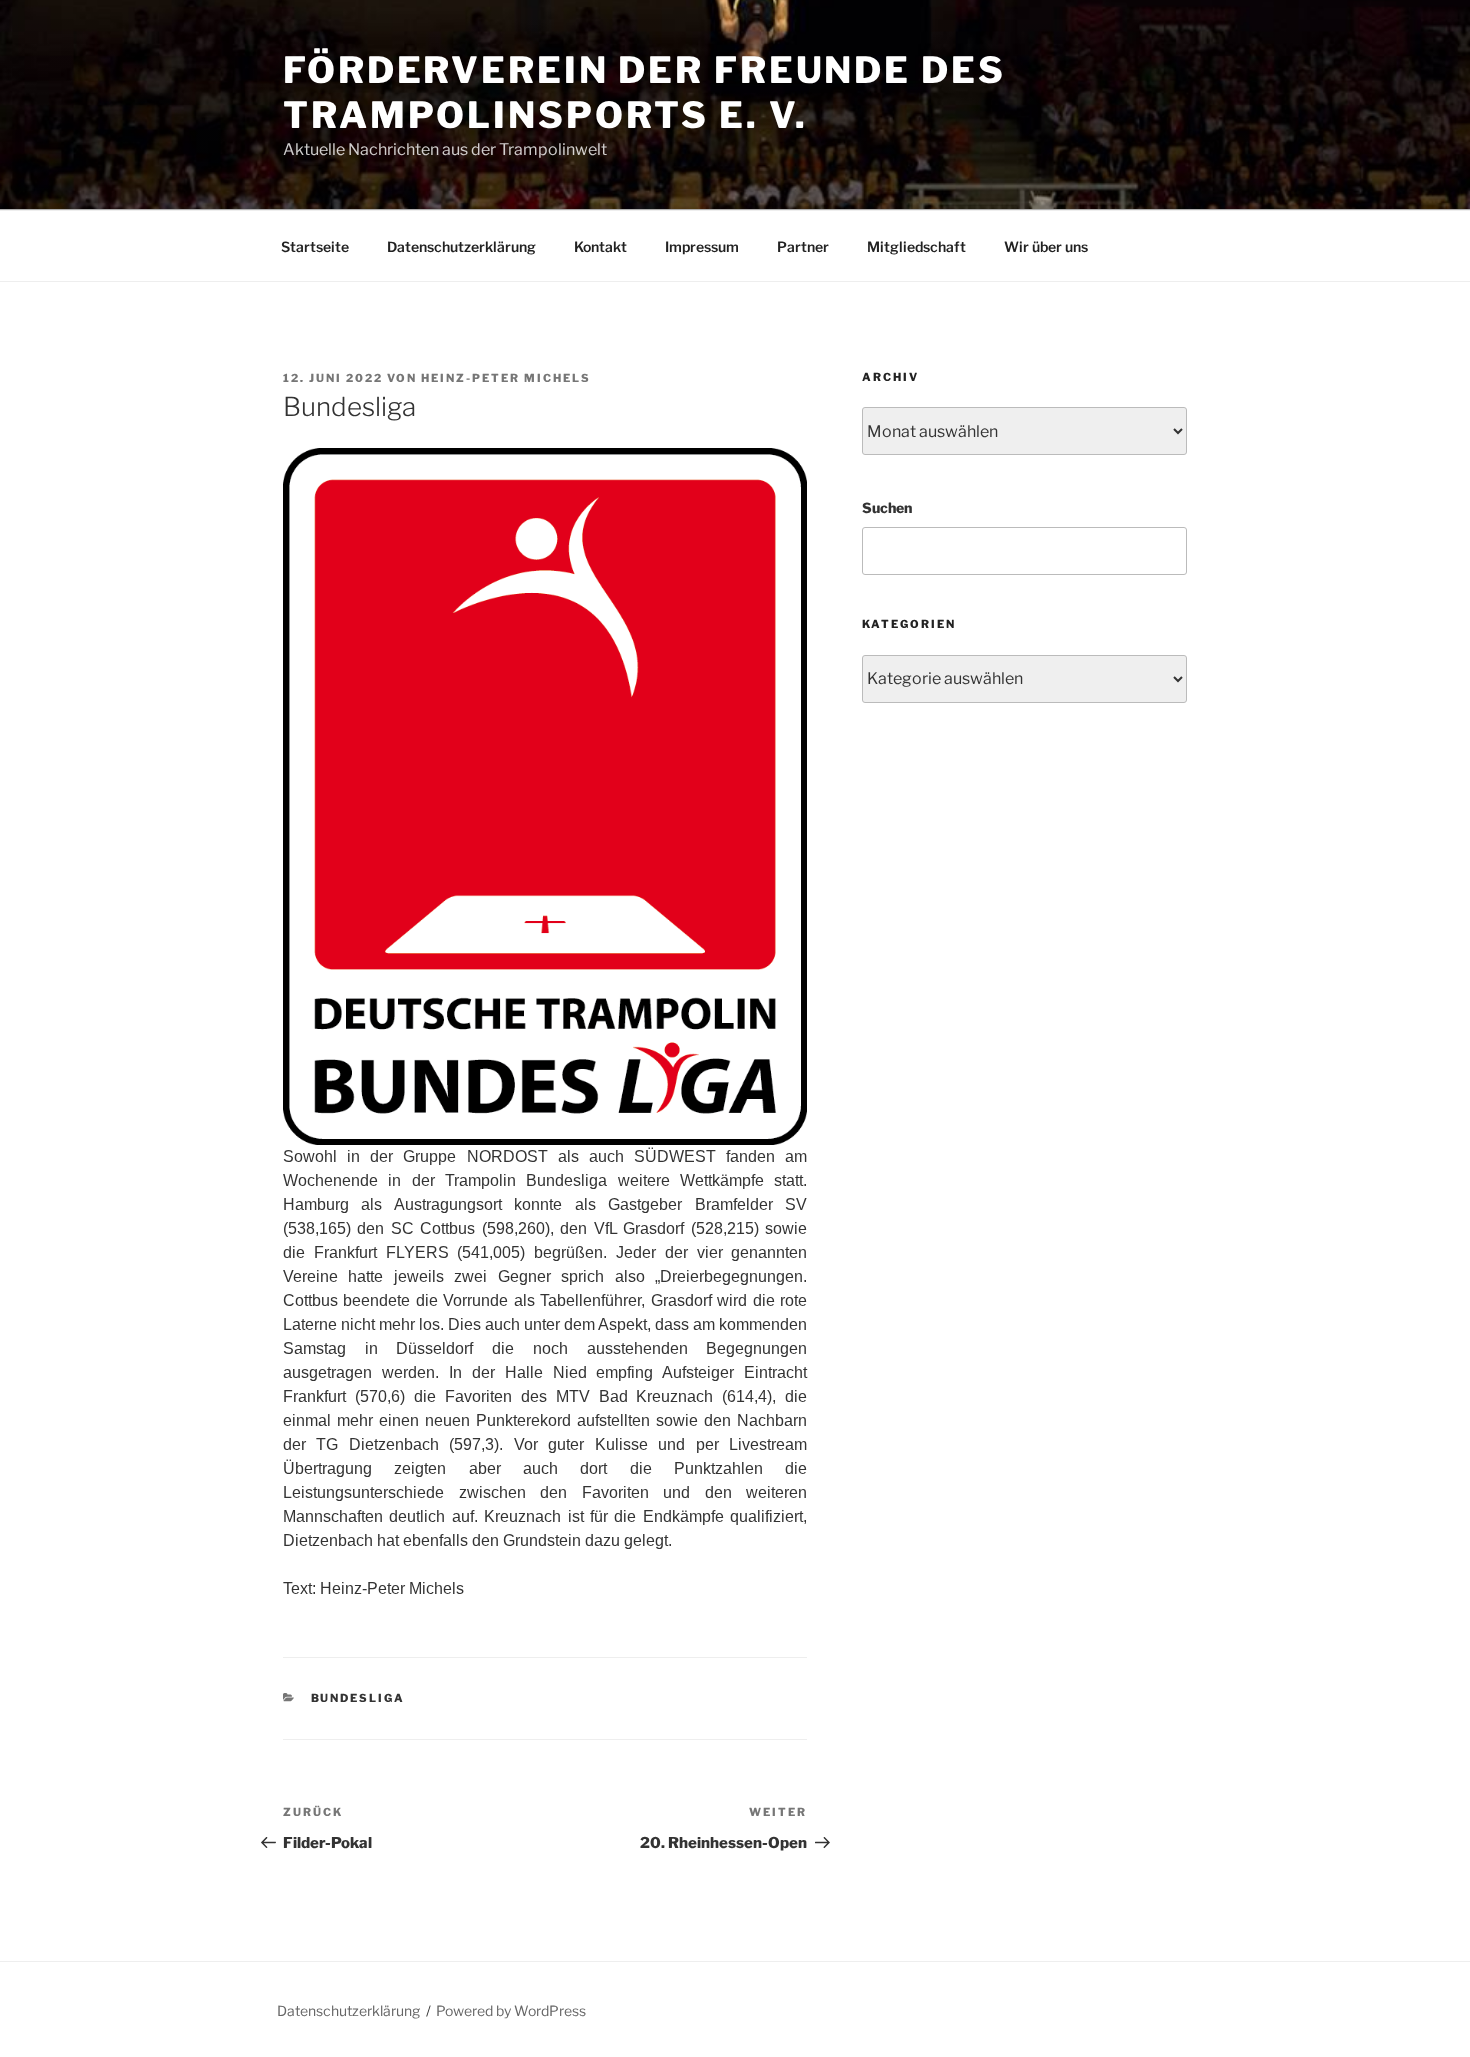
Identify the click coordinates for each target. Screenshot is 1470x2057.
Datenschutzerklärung (461, 246)
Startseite (315, 246)
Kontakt (600, 246)
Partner (803, 246)
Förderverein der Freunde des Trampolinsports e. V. (644, 92)
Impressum (702, 246)
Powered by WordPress (511, 2010)
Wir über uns (1046, 246)
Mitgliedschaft (916, 246)
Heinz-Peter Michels (506, 378)
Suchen (887, 507)
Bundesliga (358, 1698)
